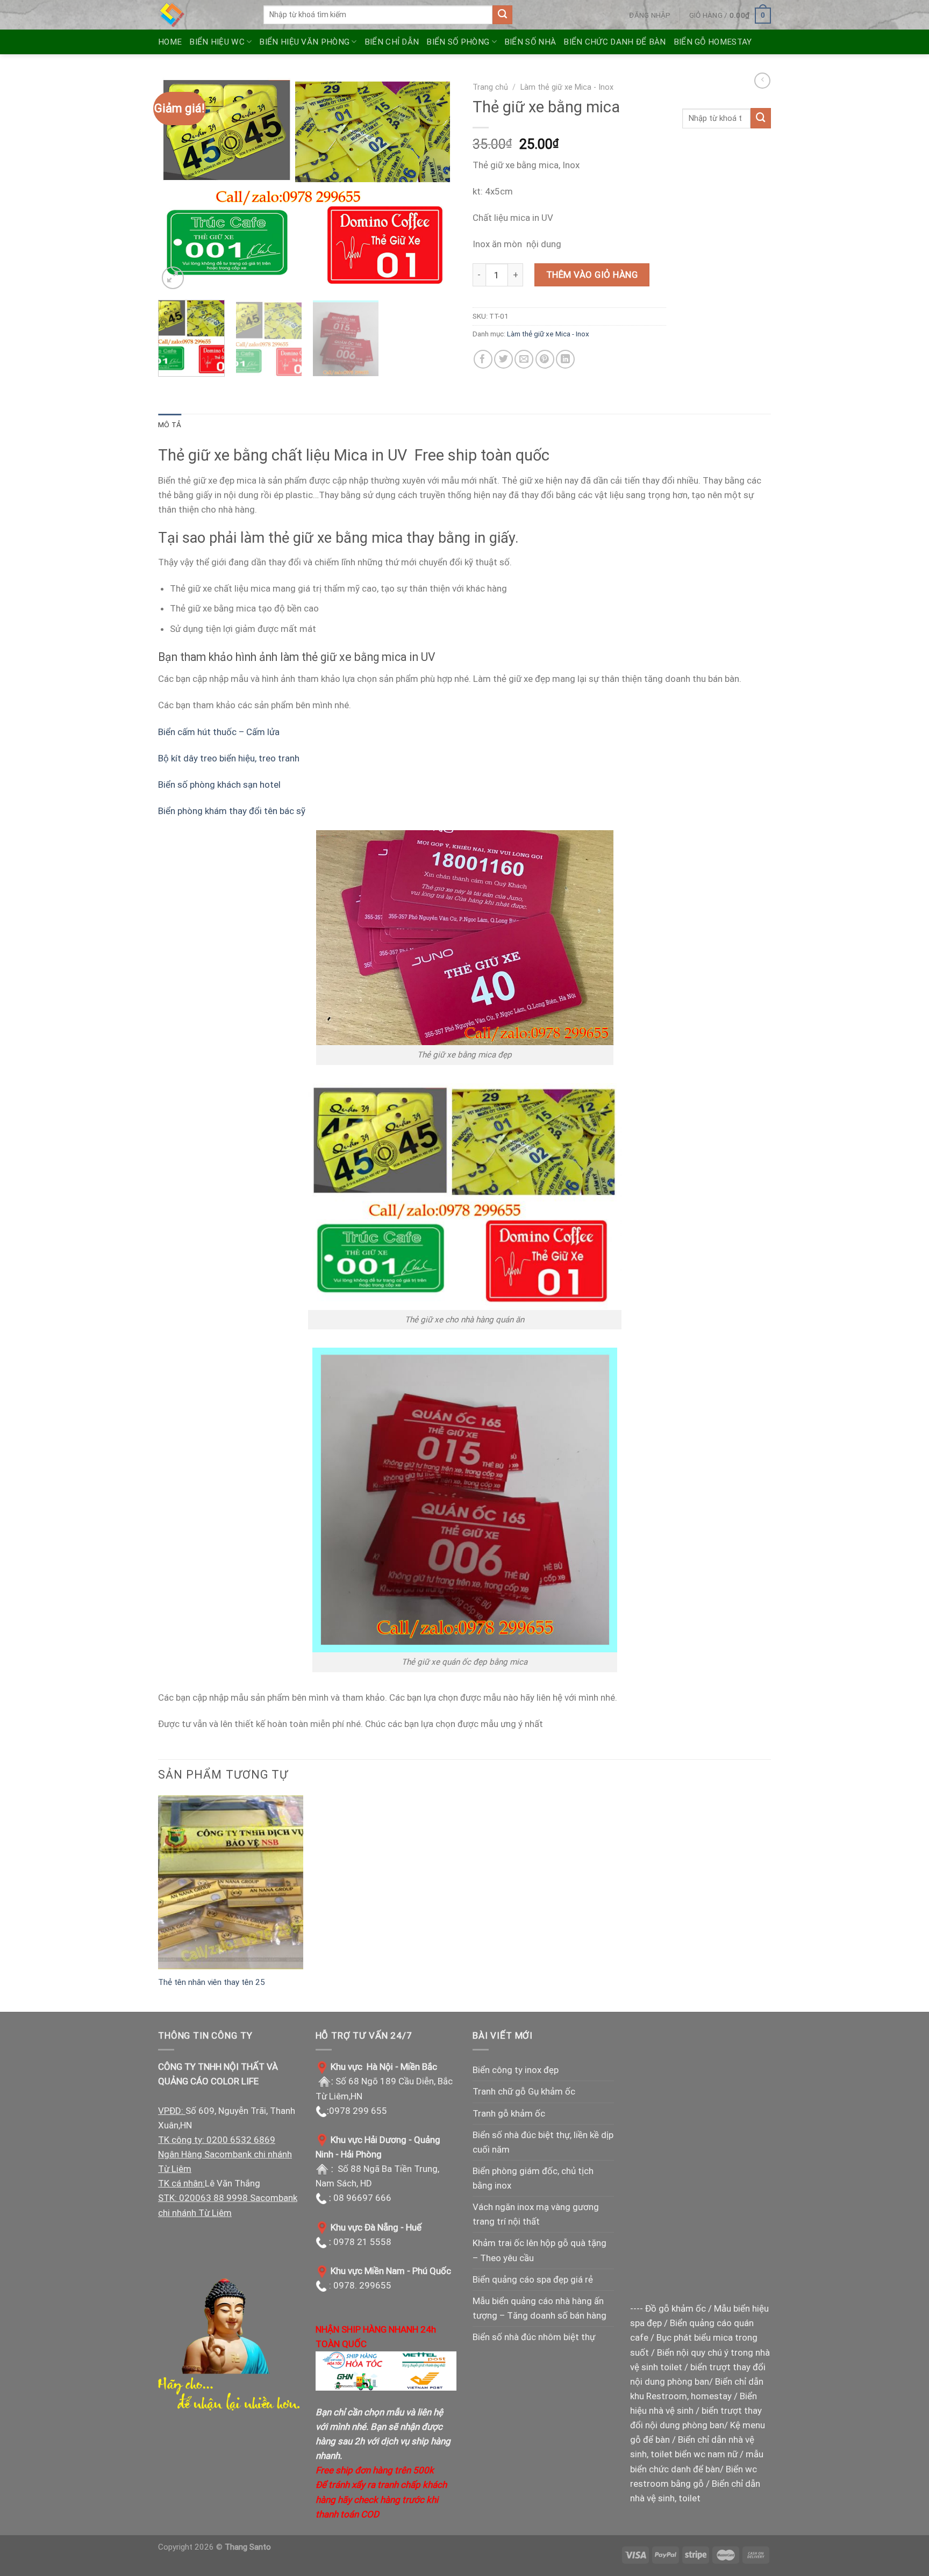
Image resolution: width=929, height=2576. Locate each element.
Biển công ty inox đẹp (516, 2070)
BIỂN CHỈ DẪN (392, 42)
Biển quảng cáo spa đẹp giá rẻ (533, 2279)
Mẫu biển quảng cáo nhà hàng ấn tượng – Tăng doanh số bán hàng (539, 2308)
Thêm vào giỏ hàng (592, 275)
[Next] (437, 184)
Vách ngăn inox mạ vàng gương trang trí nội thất (536, 2214)
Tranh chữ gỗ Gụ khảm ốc (524, 2091)
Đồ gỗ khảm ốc (676, 2308)
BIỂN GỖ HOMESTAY (713, 42)
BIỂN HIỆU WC (217, 42)
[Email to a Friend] (524, 359)
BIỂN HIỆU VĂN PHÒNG (304, 42)
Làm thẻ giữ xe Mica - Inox (567, 87)
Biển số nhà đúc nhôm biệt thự (534, 2337)
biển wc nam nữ (706, 2454)
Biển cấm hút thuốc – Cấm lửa (219, 732)
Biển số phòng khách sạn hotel (219, 785)
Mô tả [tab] (170, 424)
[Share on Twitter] (503, 359)
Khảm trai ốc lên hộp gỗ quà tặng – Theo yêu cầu (539, 2250)
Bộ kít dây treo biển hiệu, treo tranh (229, 758)
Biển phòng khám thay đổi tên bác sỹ (232, 811)
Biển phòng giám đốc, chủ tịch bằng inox (533, 2178)
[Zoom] (173, 278)
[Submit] (502, 15)
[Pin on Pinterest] (545, 359)
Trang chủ (490, 87)
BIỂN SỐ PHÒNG (458, 42)
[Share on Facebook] (483, 359)
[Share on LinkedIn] (565, 359)
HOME (170, 42)
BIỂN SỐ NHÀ (530, 42)
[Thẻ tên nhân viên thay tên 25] (231, 1882)
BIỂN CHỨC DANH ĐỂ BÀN (614, 42)
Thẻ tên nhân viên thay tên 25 (212, 1982)
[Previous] (177, 184)
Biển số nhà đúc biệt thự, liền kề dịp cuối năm (543, 2142)
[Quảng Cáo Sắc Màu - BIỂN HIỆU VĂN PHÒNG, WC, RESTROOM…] (203, 15)
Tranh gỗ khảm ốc (509, 2113)
